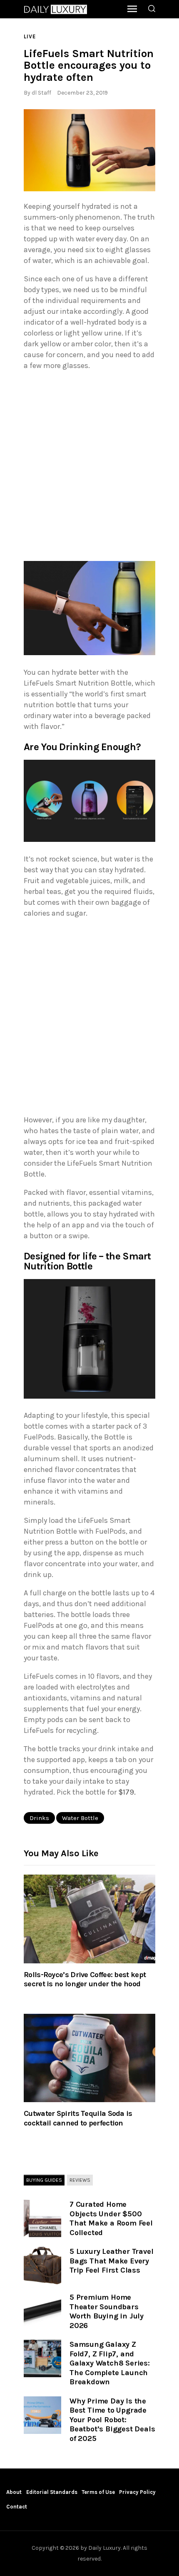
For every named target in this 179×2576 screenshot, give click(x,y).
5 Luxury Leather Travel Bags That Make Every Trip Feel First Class (111, 2261)
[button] (89, 150)
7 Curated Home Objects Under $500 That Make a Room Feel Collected (111, 2218)
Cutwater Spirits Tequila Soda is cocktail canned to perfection (78, 2118)
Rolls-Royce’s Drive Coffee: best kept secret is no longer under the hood (85, 1979)
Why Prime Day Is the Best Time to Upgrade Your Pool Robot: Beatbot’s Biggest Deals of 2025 (112, 2420)
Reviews (80, 2180)
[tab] (44, 2180)
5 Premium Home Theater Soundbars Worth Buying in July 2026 (107, 2311)
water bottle (80, 1818)
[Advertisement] (89, 468)
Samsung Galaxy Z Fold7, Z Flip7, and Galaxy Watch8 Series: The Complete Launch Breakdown (110, 2363)
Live (30, 36)
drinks (39, 1818)
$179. (127, 1792)
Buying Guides (44, 2180)
